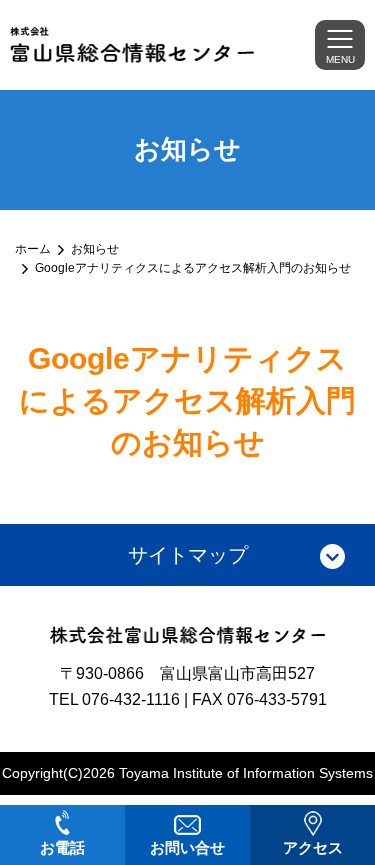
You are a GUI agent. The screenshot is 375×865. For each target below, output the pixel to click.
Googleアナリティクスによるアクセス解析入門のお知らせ (193, 268)
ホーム (33, 249)
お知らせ (95, 249)
